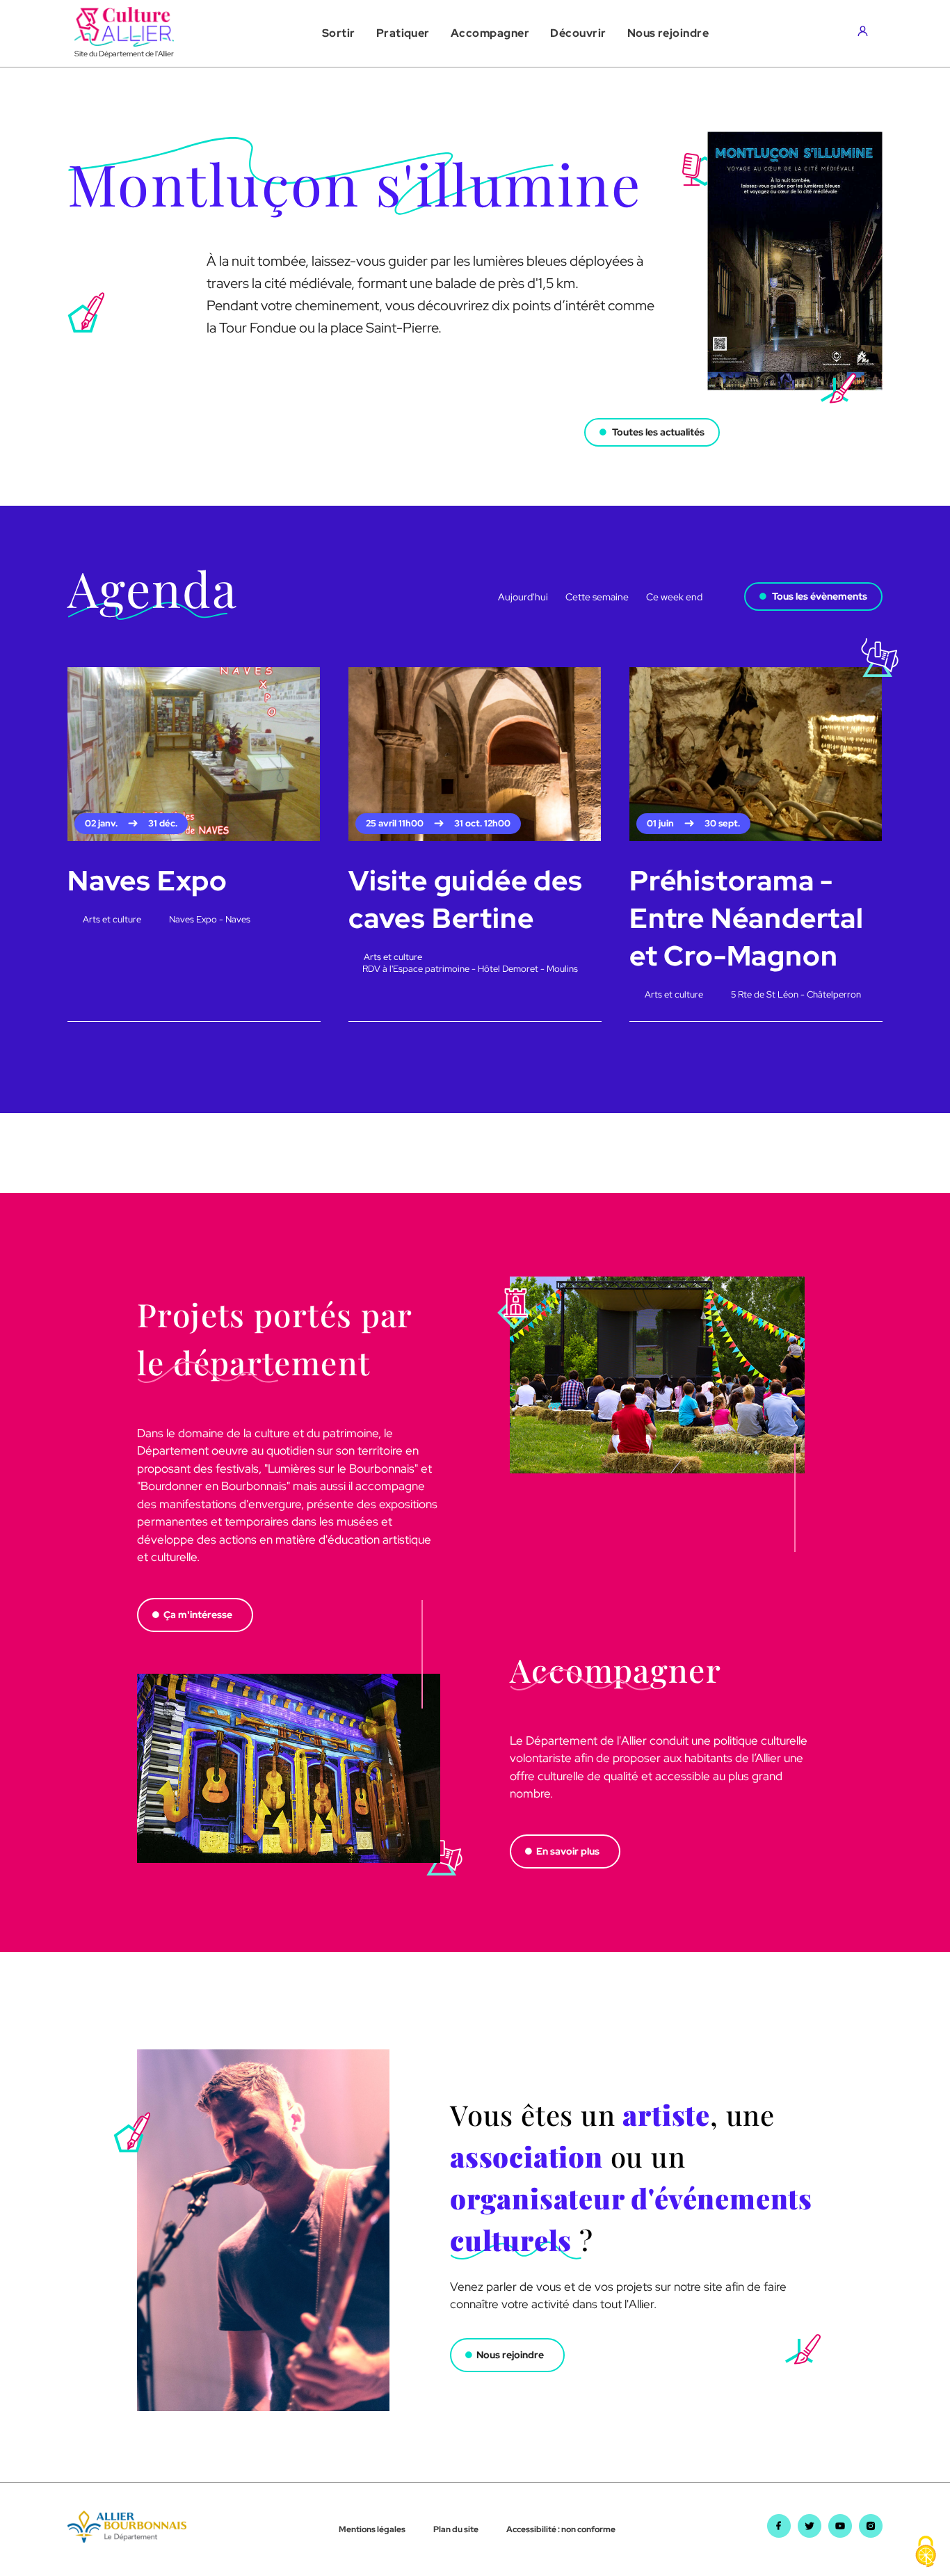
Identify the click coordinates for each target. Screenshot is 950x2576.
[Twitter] (810, 2534)
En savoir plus (568, 1851)
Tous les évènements (820, 596)
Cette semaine (597, 597)
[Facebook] (779, 2534)
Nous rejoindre (510, 2355)
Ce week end (674, 597)
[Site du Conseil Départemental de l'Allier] (127, 2538)
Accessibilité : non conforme (561, 2529)
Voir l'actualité (103, 417)
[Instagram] (871, 2534)
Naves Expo (147, 880)
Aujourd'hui (523, 597)
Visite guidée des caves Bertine (466, 899)
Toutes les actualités (658, 432)
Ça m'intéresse (198, 1615)
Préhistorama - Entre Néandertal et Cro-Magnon (747, 918)
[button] (339, 33)
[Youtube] (840, 2534)
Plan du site (456, 2529)
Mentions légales (372, 2529)
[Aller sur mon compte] (866, 33)
